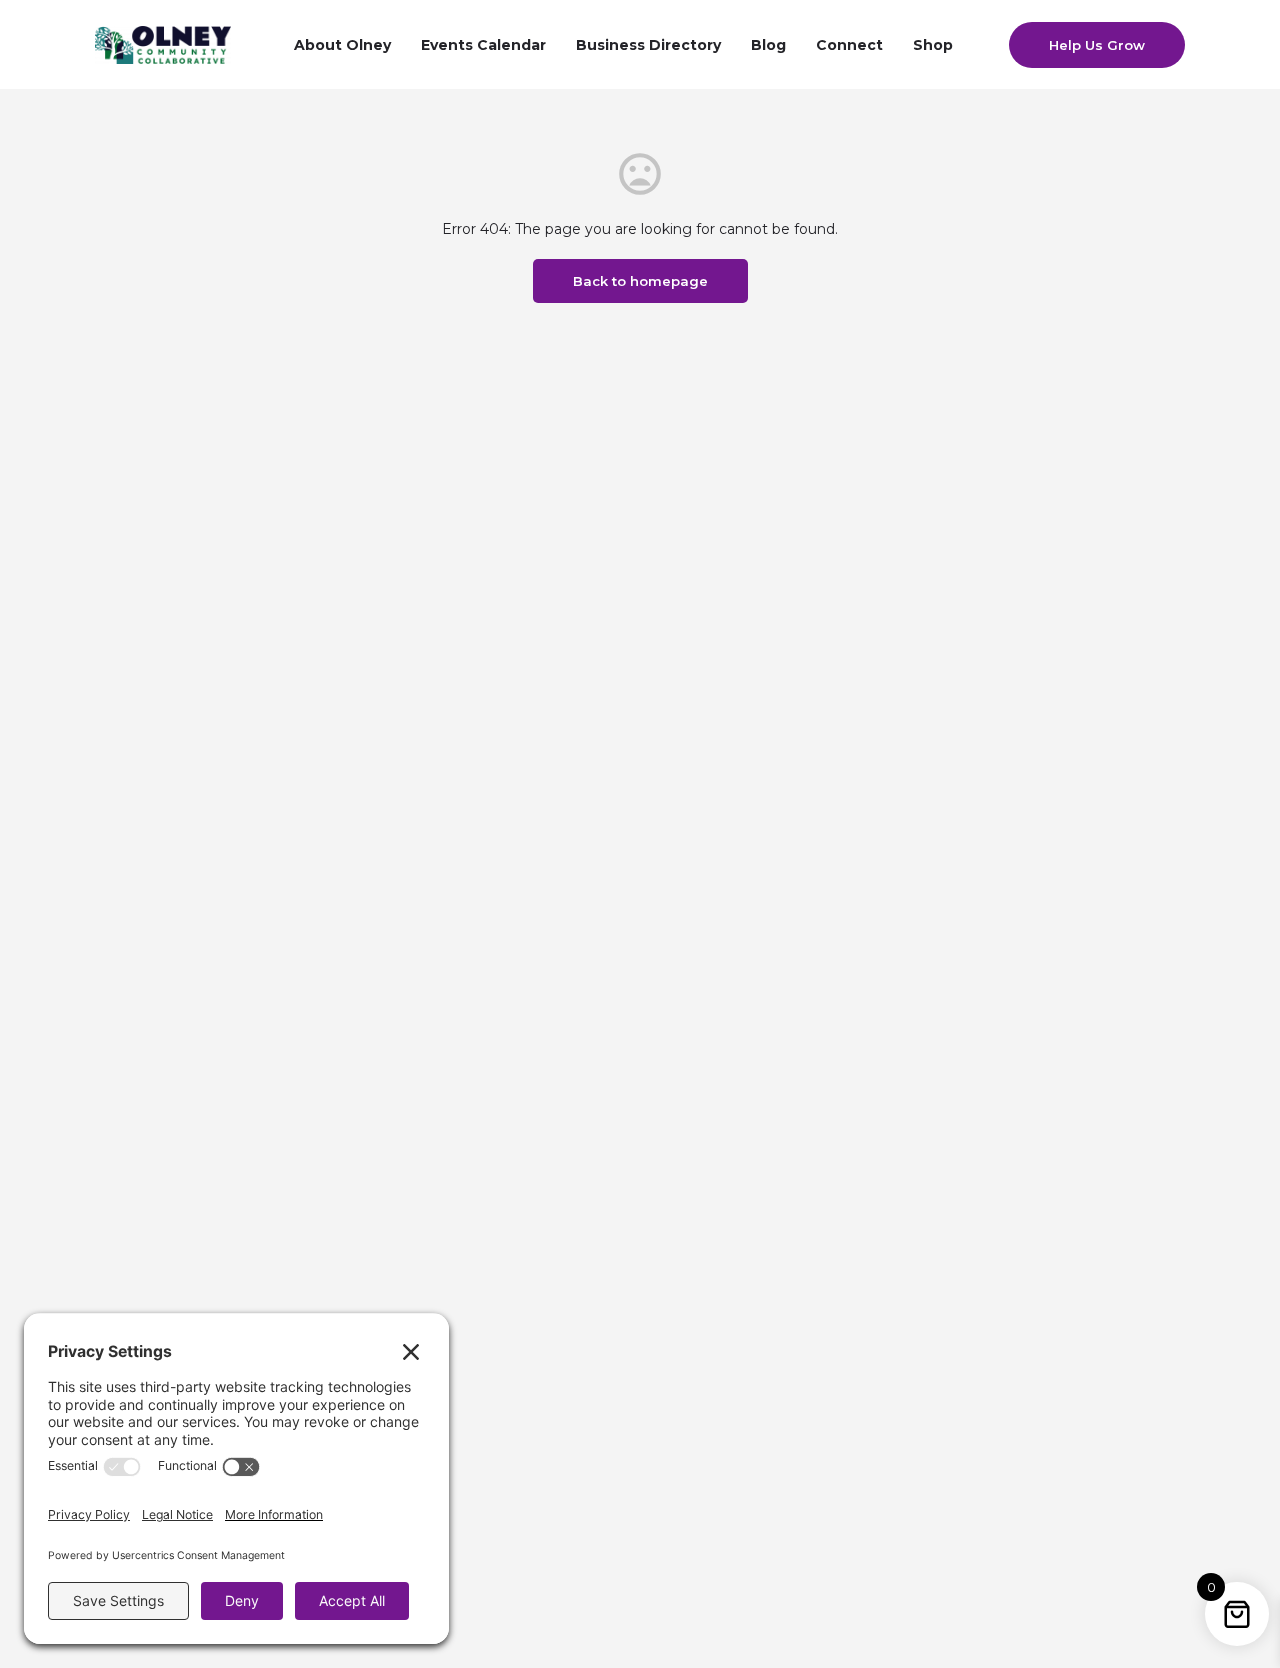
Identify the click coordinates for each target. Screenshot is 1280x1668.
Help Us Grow (1097, 45)
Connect (849, 45)
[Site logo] (165, 43)
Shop (933, 45)
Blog (768, 45)
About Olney (342, 45)
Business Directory (648, 45)
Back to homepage (640, 281)
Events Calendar (483, 45)
